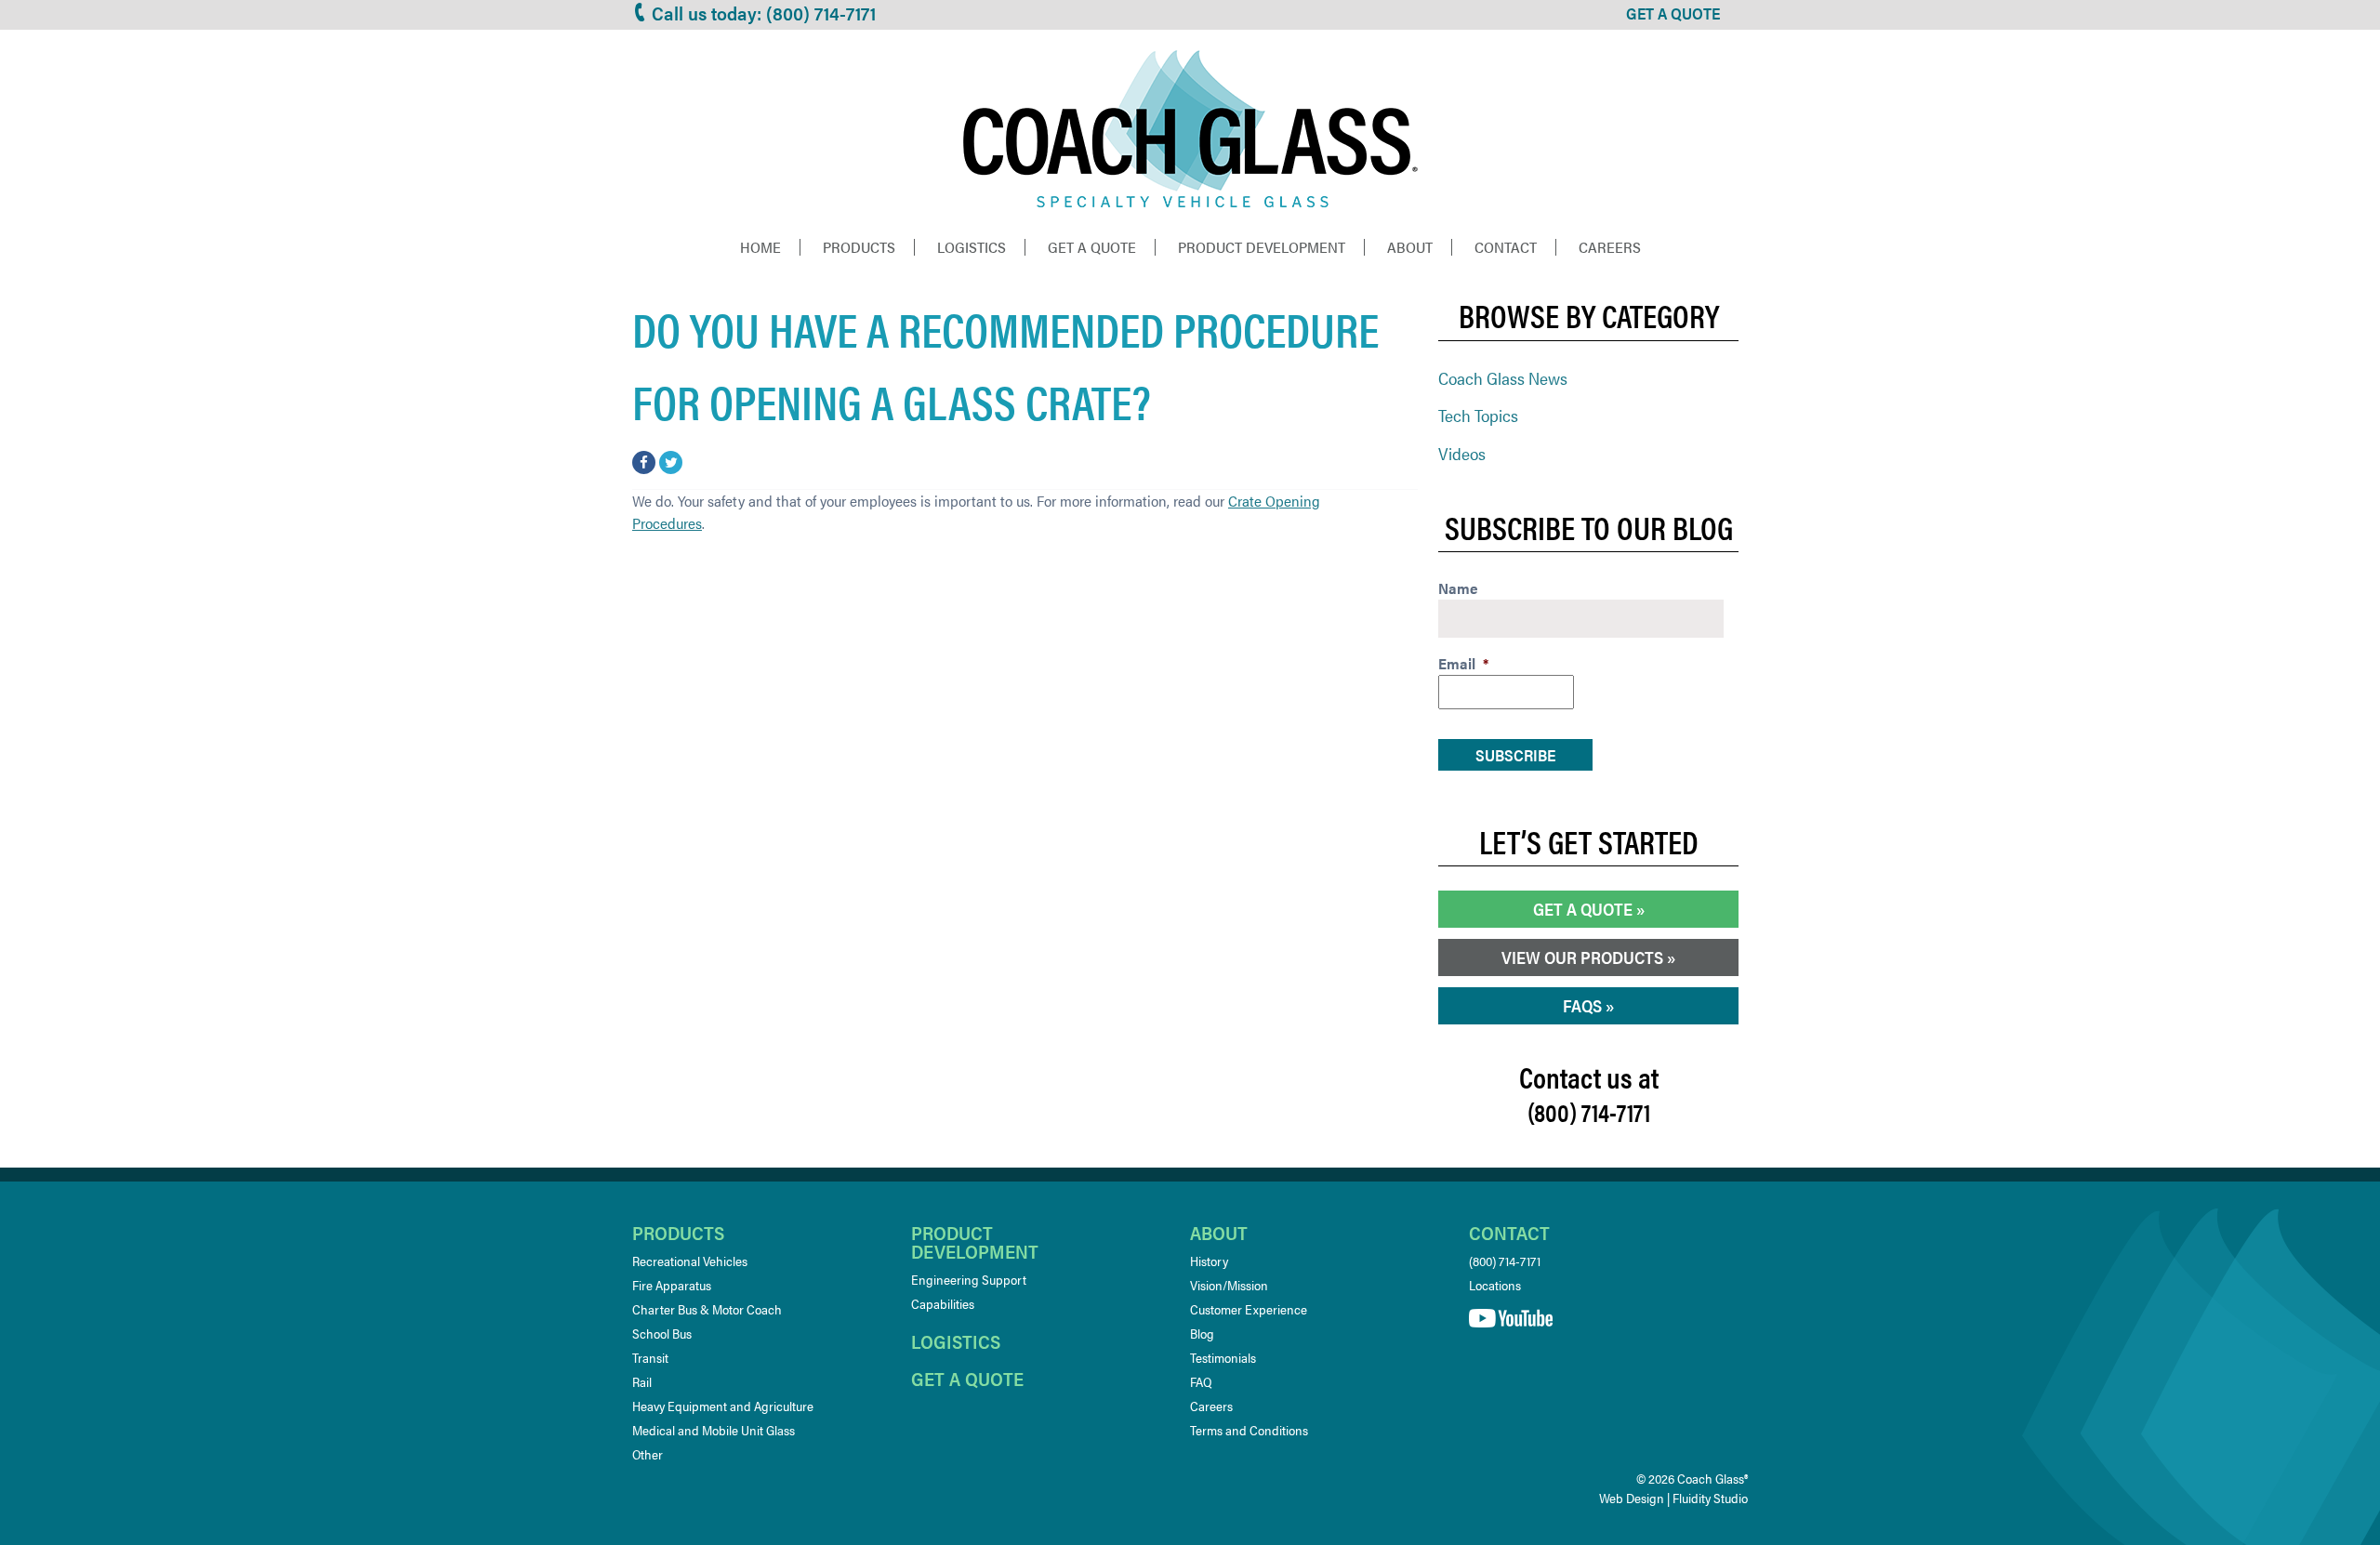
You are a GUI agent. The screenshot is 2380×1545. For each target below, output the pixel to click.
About (1410, 247)
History (1209, 1261)
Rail (642, 1381)
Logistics (972, 247)
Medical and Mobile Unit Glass (714, 1430)
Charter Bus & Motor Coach (707, 1309)
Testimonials (1223, 1357)
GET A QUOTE (1673, 13)
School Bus (662, 1333)
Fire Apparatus (672, 1285)
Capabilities (943, 1303)
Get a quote (967, 1378)
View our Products (1582, 957)
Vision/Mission (1229, 1285)
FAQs (1582, 1005)
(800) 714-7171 (1505, 1261)
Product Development (1262, 247)
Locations (1495, 1285)
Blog (1202, 1333)
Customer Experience (1249, 1309)
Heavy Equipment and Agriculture (723, 1406)
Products (859, 247)
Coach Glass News (1503, 378)
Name (1458, 589)
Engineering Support (969, 1279)
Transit (650, 1357)
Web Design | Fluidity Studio (1673, 1498)
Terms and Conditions (1249, 1430)
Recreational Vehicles (690, 1261)
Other (648, 1454)
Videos (1462, 453)
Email (1463, 664)
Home (760, 247)
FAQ (1201, 1381)
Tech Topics (1478, 415)
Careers (1610, 247)
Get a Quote (1092, 247)
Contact (1506, 247)
